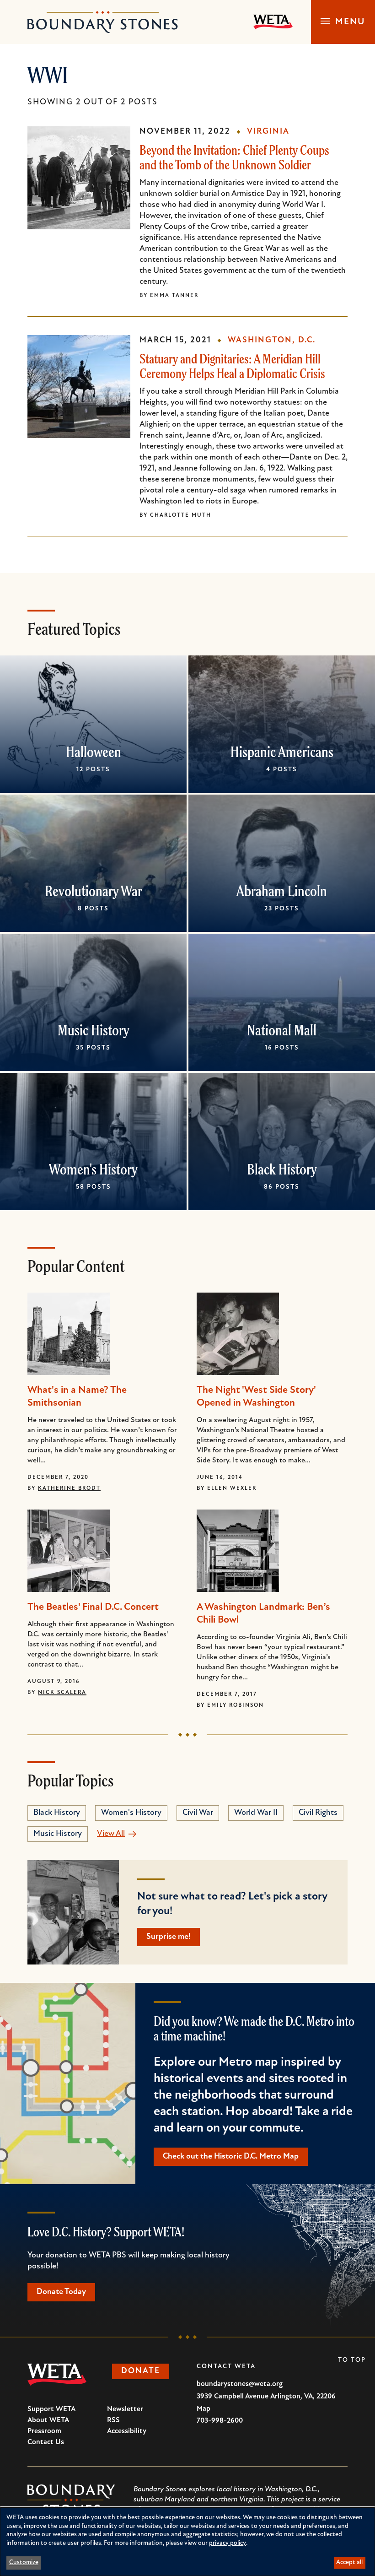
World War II (256, 1813)
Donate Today (61, 2292)
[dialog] (187, 2542)
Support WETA (51, 2409)
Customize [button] (24, 2562)
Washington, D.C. (272, 341)
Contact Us (46, 2442)
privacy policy (228, 2543)
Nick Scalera (62, 1693)
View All (111, 1834)
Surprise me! (169, 1937)
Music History (94, 1030)
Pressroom (44, 2431)
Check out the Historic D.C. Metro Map (231, 2157)
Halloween (94, 752)
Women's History (93, 1169)
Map (204, 2409)
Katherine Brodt (69, 1488)
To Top (352, 2360)
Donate (141, 2371)
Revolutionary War (94, 891)
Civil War (198, 1813)
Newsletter (125, 2409)
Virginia (268, 132)
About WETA (48, 2420)
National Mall (282, 1030)
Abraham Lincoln (282, 891)
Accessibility (127, 2431)
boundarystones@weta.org (240, 2384)
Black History (282, 1169)
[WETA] (273, 22)
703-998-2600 (220, 2421)
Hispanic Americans (282, 752)
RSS (113, 2420)
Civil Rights (318, 1813)
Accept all (349, 2562)
